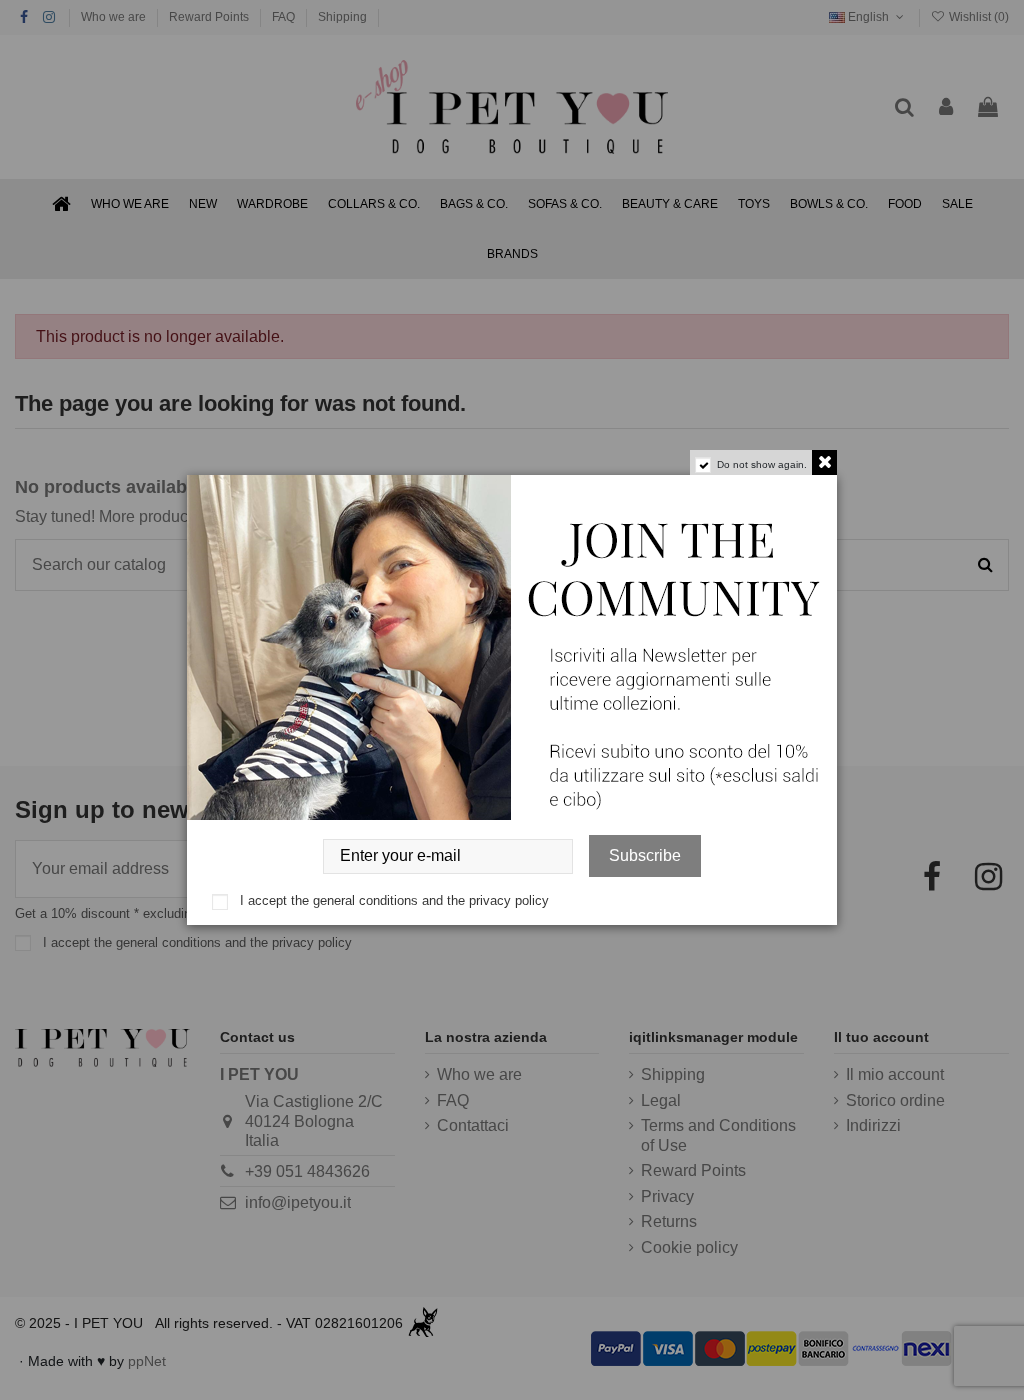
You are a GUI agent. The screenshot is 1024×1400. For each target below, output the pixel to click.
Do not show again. (762, 464)
